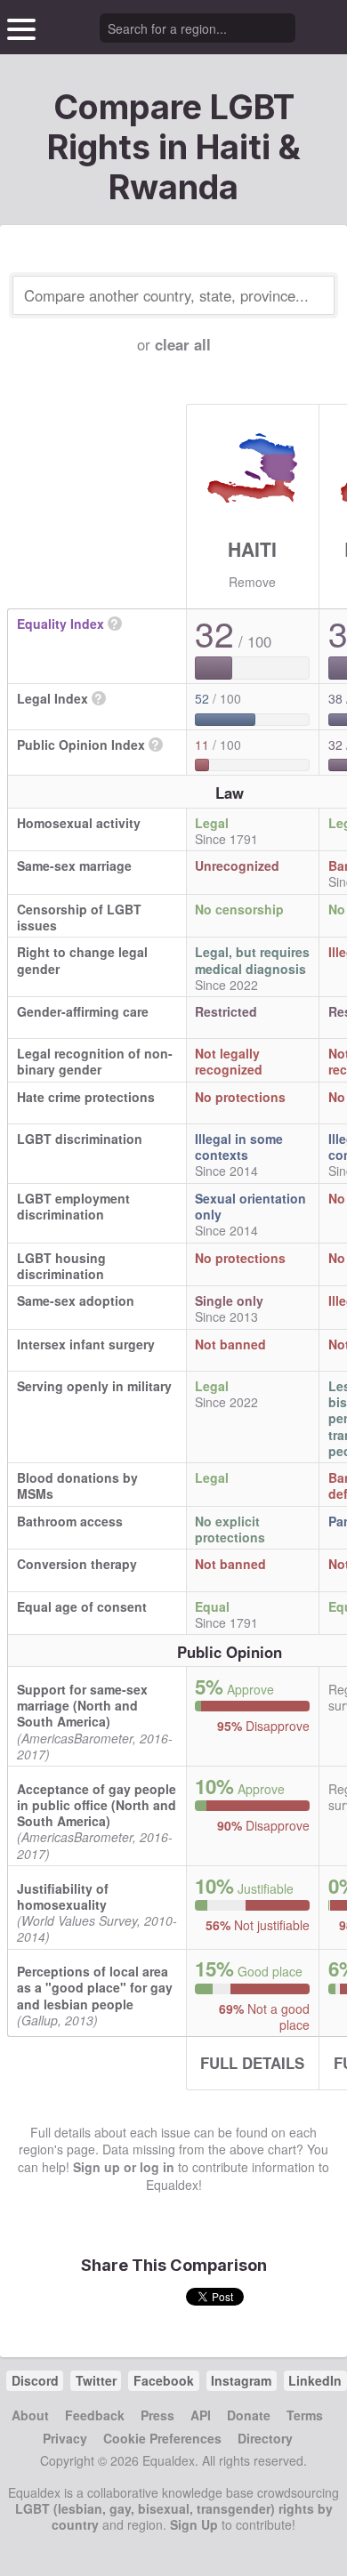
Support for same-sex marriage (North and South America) (82, 1705)
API (201, 2415)
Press (157, 2415)
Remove (252, 582)
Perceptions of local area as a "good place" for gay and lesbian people (95, 1987)
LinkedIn (315, 2380)
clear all (183, 344)
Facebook (164, 2380)
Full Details (252, 2063)
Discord (35, 2380)
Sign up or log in (124, 2167)
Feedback (95, 2415)
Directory (265, 2438)
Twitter (96, 2380)
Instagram (241, 2380)
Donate (249, 2415)
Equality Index (61, 624)
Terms (305, 2415)
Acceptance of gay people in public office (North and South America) (97, 1805)
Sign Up (194, 2524)
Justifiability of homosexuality (63, 1896)
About (30, 2415)
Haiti (252, 549)
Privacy (65, 2438)
